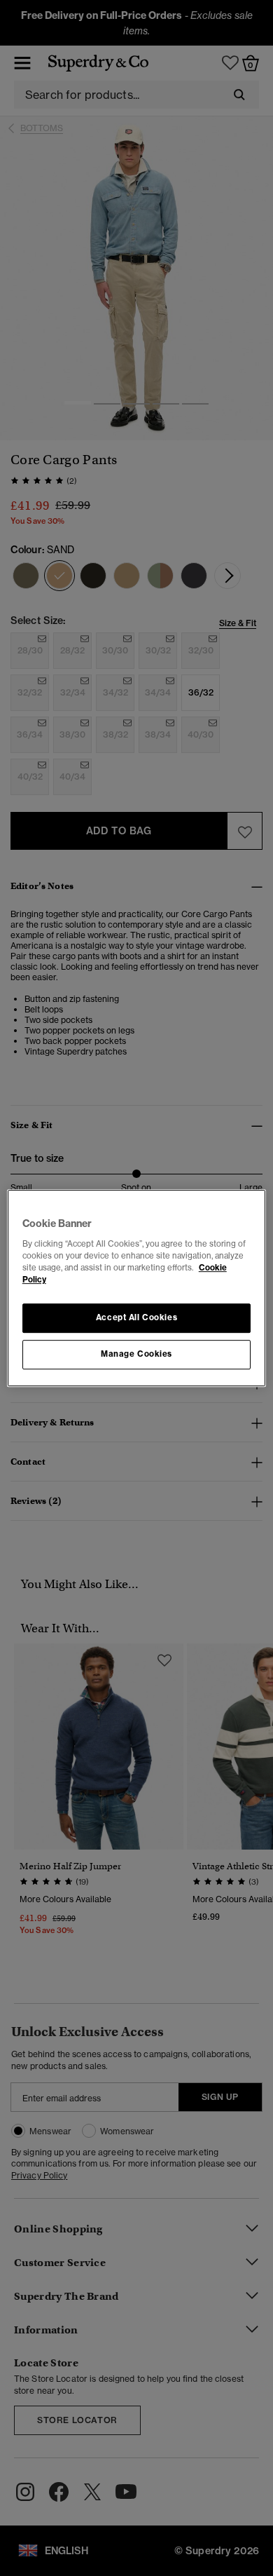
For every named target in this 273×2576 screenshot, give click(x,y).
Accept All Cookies (136, 1317)
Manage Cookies (136, 1354)
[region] (137, 1288)
